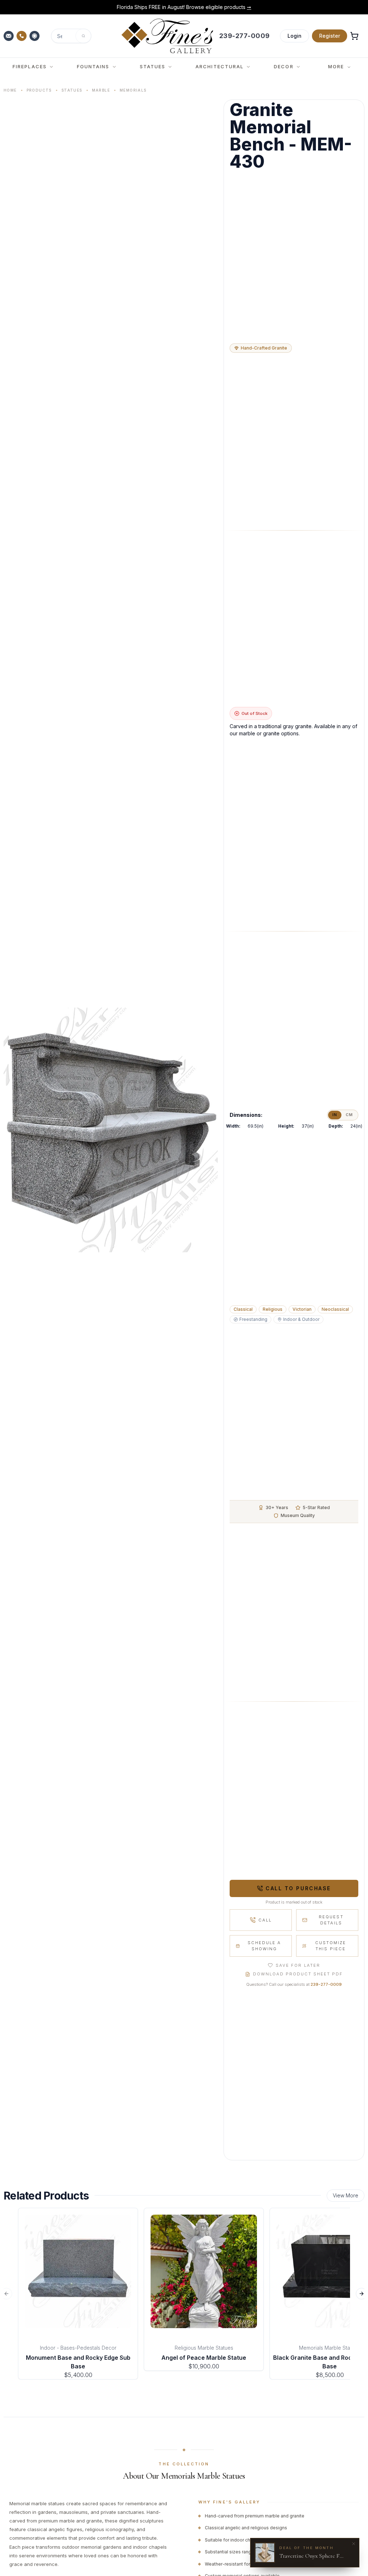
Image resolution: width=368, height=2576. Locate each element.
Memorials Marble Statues (330, 2348)
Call (265, 1920)
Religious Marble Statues (204, 2348)
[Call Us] (22, 36)
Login (295, 36)
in (335, 1115)
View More (346, 2195)
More (336, 66)
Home (10, 90)
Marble (101, 90)
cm (349, 1115)
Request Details (331, 1920)
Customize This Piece (331, 1946)
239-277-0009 (326, 1984)
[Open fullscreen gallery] (111, 1130)
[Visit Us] (35, 36)
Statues (72, 90)
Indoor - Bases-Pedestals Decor (78, 2348)
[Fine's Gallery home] (167, 36)
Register (330, 36)
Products (39, 90)
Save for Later (298, 1965)
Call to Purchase (298, 1888)
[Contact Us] (9, 36)
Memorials (133, 90)
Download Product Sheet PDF (298, 1974)
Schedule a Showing (264, 1946)
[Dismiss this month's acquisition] (354, 2544)
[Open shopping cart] (354, 36)
